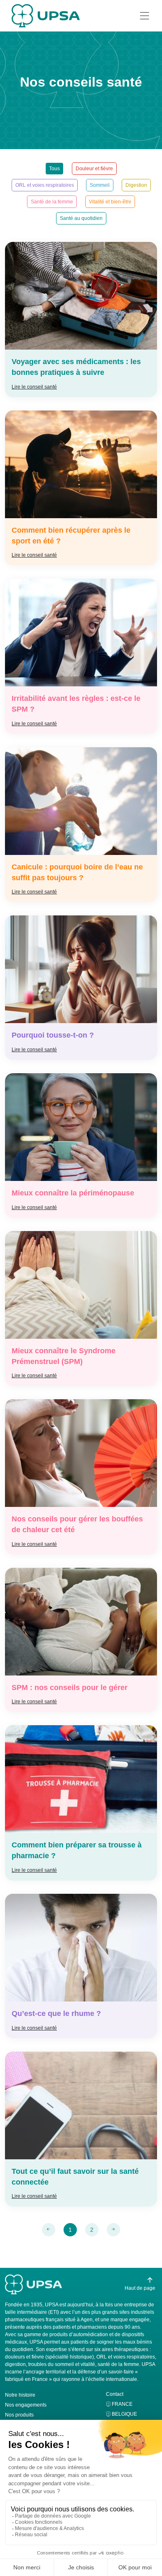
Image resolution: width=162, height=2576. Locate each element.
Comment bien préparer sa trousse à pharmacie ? (77, 1850)
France (122, 2404)
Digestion (136, 185)
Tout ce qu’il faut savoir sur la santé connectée (75, 2177)
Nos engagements (26, 2405)
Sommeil (100, 185)
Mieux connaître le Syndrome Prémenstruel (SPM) (64, 1356)
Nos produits (19, 2415)
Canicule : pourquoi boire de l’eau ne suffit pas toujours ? (77, 872)
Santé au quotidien (81, 218)
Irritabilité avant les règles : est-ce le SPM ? (76, 704)
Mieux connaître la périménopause (73, 1193)
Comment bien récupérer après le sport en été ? (71, 536)
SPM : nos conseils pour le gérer (70, 1688)
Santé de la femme (52, 202)
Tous (54, 169)
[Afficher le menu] (145, 16)
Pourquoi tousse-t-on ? (53, 1035)
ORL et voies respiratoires (45, 185)
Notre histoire (20, 2395)
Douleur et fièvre (94, 169)
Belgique (124, 2414)
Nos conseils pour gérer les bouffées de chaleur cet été (77, 1524)
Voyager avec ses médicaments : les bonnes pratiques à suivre (76, 367)
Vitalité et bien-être (110, 202)
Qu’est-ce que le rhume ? (56, 2013)
